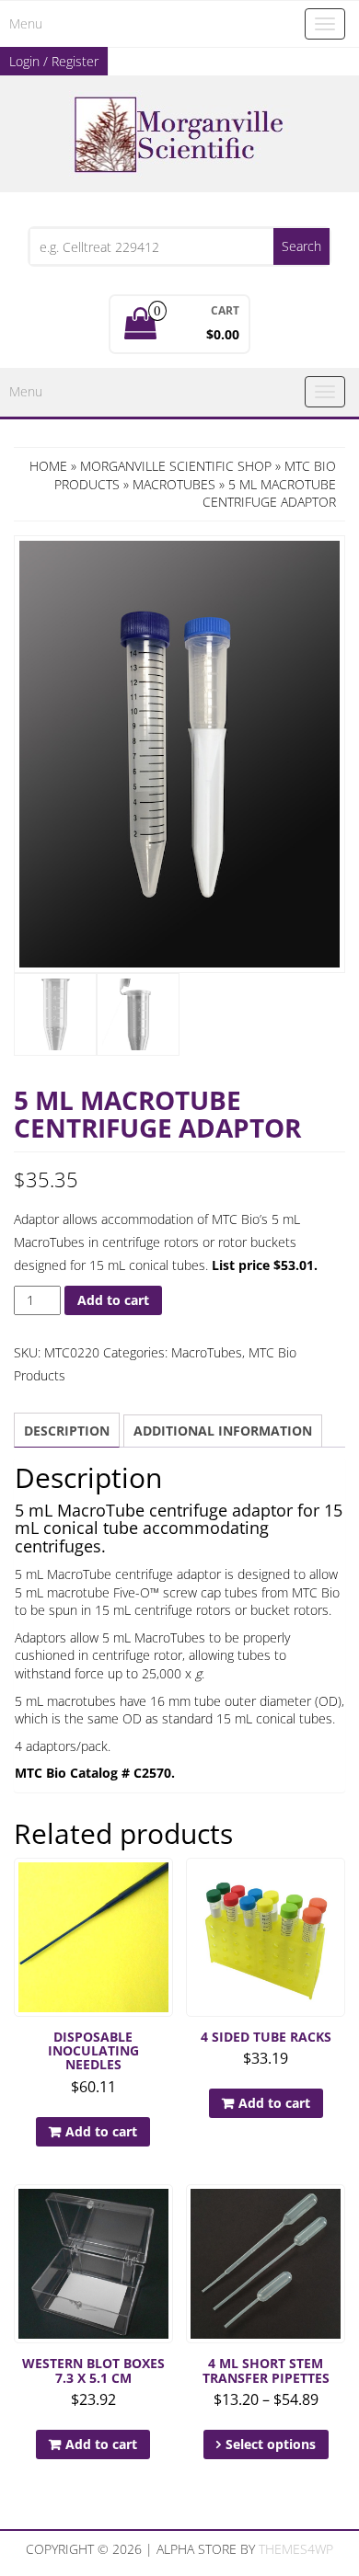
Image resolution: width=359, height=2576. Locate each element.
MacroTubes (174, 484)
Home (48, 466)
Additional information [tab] (223, 1431)
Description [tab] (67, 1431)
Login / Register (54, 61)
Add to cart (113, 1300)
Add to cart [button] (101, 2131)
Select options (271, 2444)
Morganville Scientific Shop (176, 466)
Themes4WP (296, 2549)
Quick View (164, 1885)
